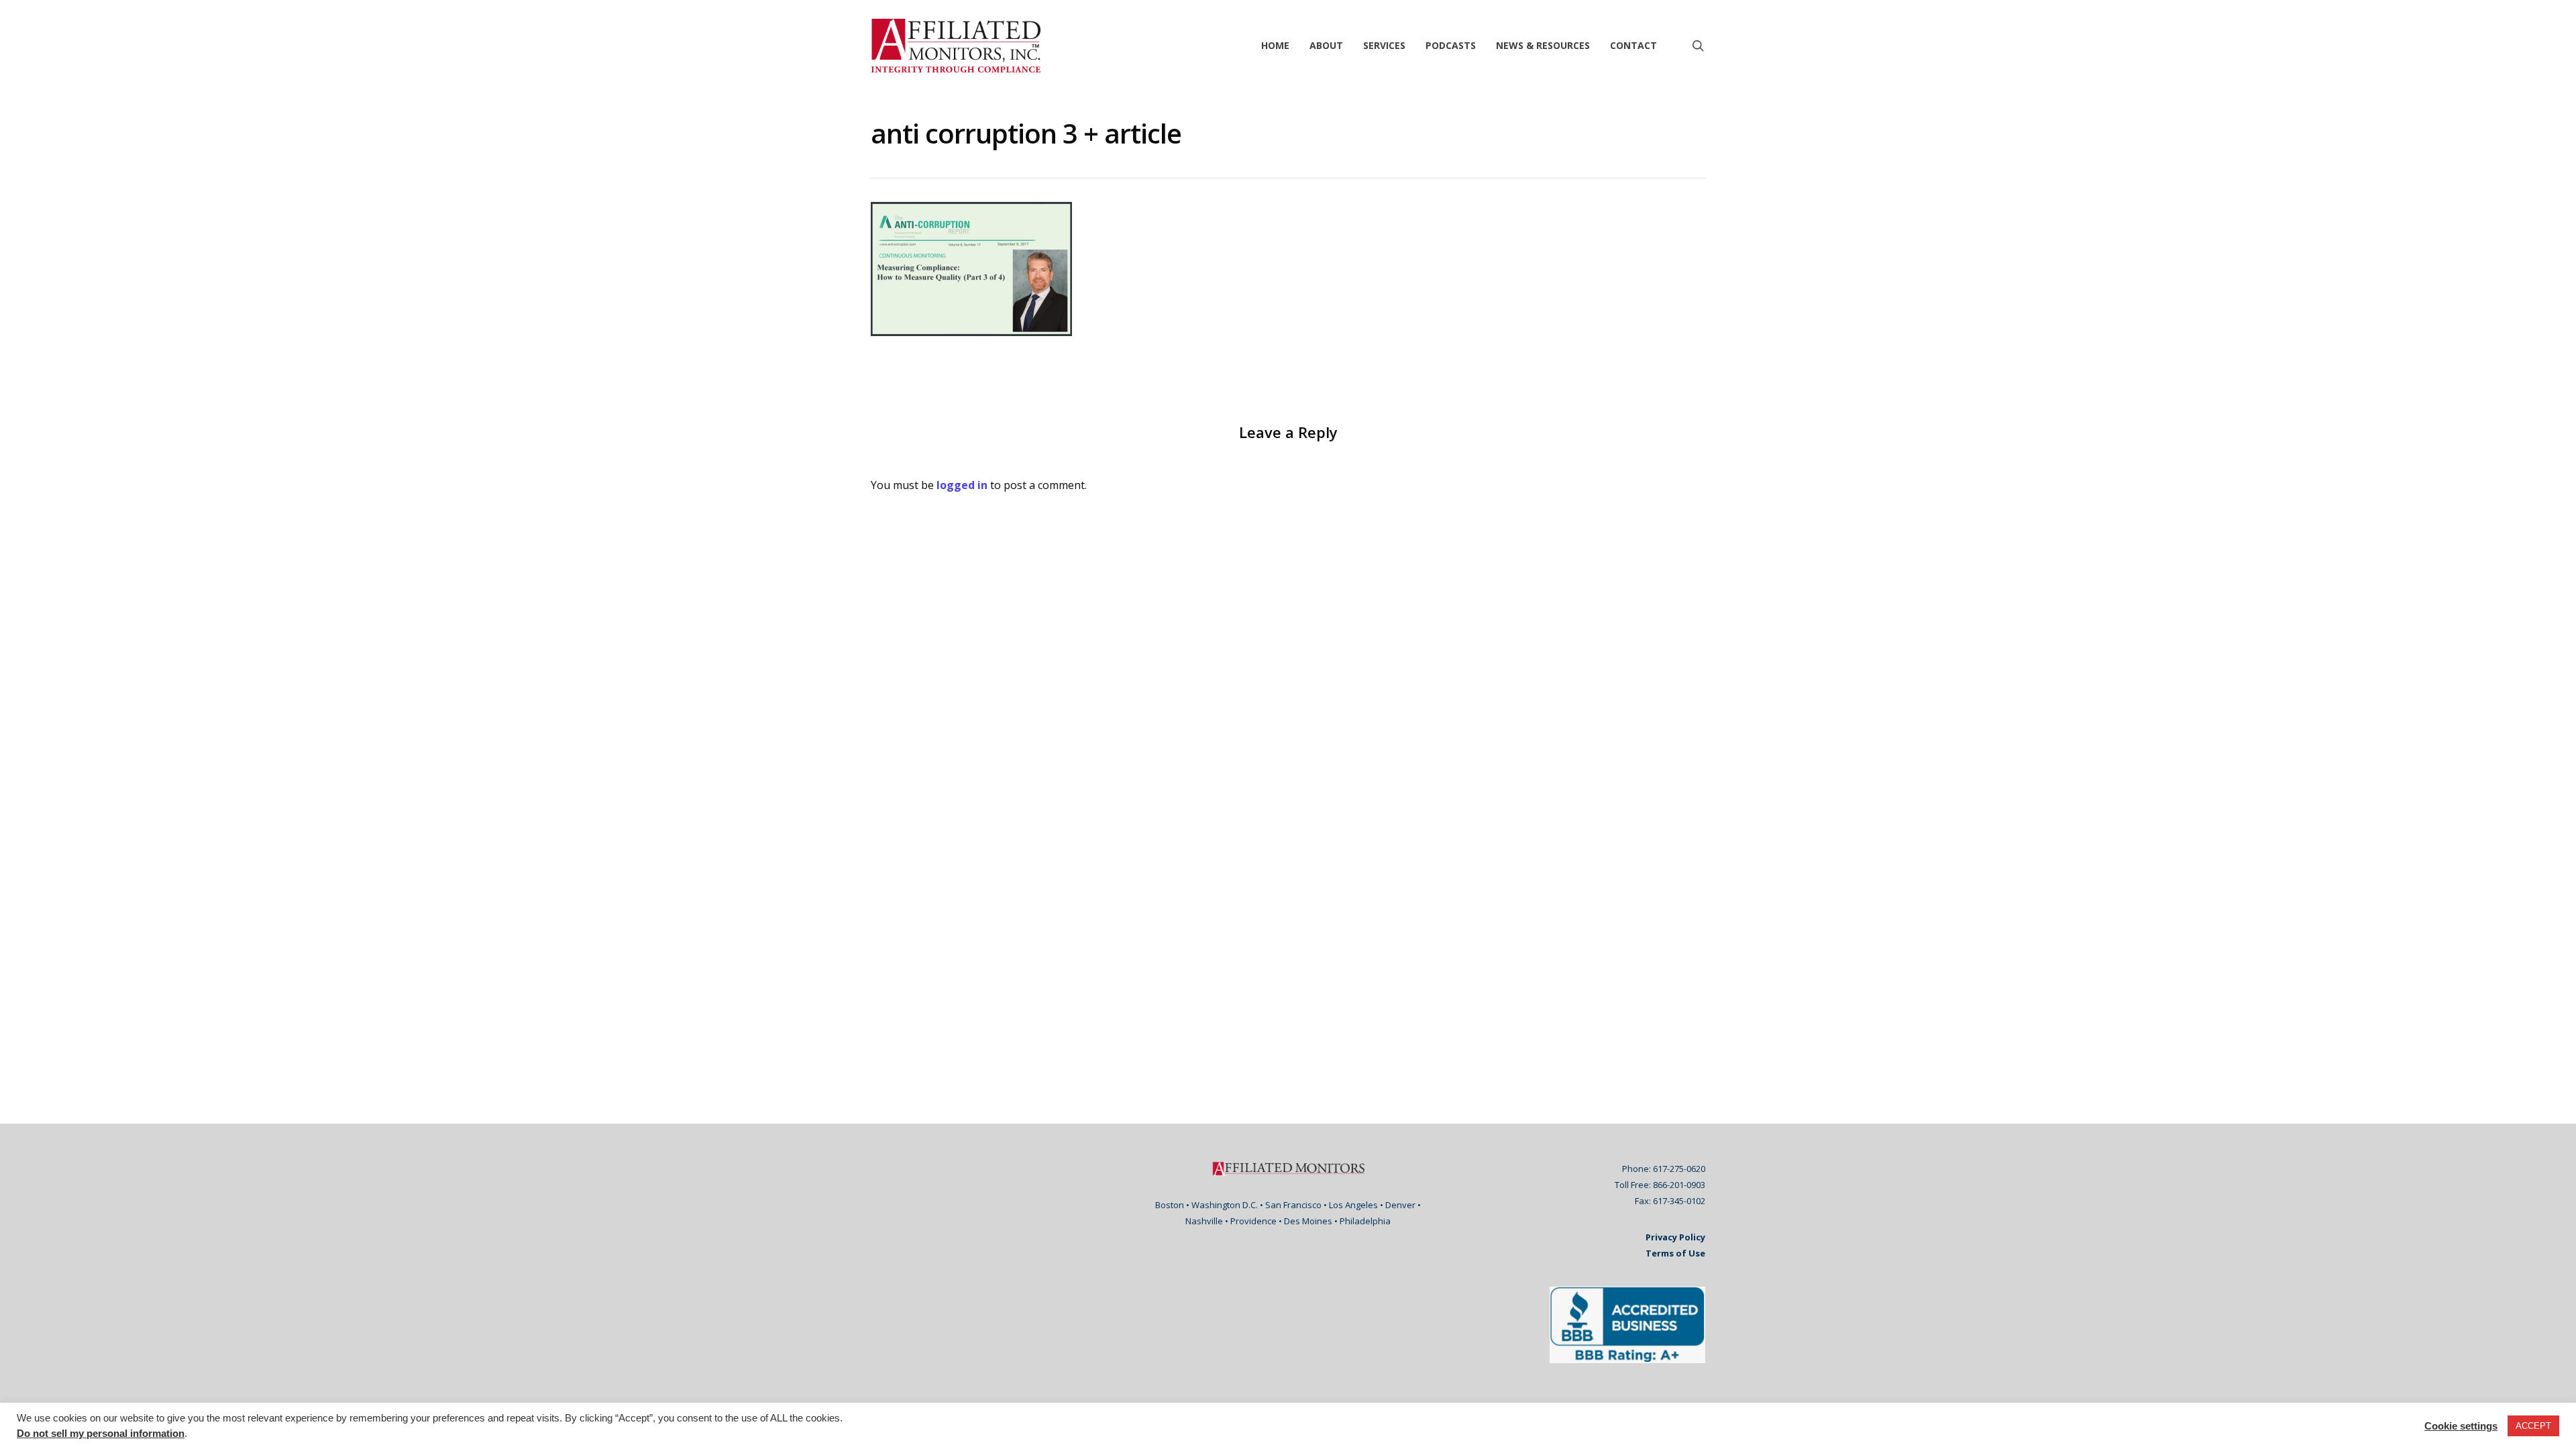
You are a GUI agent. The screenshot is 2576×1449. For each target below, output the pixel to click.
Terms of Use (1675, 1253)
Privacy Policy (1675, 1237)
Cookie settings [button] (2461, 1426)
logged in (962, 485)
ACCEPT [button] (2533, 1426)
